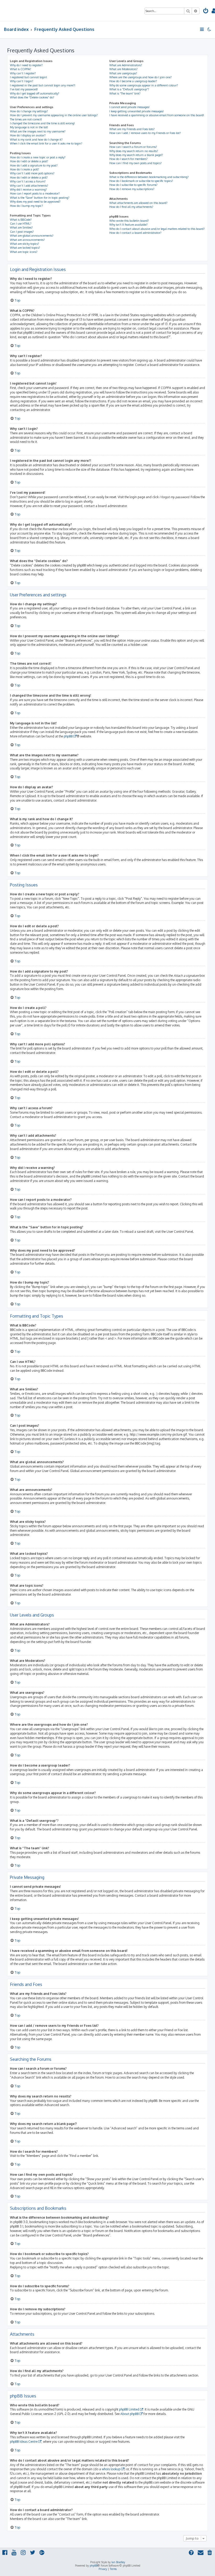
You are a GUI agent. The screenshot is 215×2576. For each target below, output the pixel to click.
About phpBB (130, 2414)
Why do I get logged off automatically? (35, 93)
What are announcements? (27, 240)
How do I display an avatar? (28, 135)
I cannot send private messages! (129, 107)
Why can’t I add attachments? (29, 186)
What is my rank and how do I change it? (36, 140)
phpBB (68, 736)
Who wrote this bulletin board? (129, 221)
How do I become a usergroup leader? (133, 81)
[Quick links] (202, 29)
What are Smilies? (21, 227)
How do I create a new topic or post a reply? (38, 157)
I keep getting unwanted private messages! (136, 111)
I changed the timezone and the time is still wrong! (42, 123)
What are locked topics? (25, 248)
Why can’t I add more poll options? (32, 173)
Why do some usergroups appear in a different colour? (144, 85)
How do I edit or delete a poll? (29, 177)
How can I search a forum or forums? (133, 147)
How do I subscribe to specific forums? (133, 185)
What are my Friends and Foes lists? (132, 129)
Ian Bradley (118, 2562)
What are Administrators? (126, 65)
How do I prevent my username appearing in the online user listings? (54, 115)
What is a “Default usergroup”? (129, 89)
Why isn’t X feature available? (128, 225)
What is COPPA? (21, 69)
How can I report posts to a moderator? (35, 193)
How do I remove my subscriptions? (132, 189)
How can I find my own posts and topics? (136, 163)
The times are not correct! (26, 119)
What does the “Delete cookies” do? (32, 97)
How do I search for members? (128, 159)
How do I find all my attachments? (131, 207)
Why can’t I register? (23, 73)
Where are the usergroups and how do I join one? (141, 77)
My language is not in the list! (29, 127)
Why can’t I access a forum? (28, 181)
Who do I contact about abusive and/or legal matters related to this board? (157, 229)
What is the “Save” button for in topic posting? (40, 198)
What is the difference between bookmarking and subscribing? (149, 177)
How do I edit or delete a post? (29, 161)
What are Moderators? (123, 69)
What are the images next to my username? (38, 131)
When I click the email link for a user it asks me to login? (46, 143)
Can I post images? (22, 232)
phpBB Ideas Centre (24, 2442)
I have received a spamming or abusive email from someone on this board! (157, 115)
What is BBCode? (21, 220)
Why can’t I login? (22, 81)
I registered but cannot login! (28, 77)
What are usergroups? (123, 73)
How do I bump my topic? (26, 206)
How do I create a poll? (25, 169)
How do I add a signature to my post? (34, 165)
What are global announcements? (32, 236)
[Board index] (24, 10)
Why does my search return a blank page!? (136, 155)
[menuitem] (206, 11)
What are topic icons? (24, 252)
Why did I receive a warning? (28, 190)
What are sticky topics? (25, 244)
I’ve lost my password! (24, 89)
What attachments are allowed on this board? (138, 203)
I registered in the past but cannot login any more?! (43, 85)
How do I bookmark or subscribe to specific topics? (141, 181)
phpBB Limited (129, 2409)
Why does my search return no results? (134, 151)
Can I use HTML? (21, 224)
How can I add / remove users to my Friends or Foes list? (145, 133)
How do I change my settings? (29, 111)
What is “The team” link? (125, 93)
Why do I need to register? (26, 65)
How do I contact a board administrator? (135, 233)
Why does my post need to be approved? (35, 202)
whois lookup (111, 2469)
